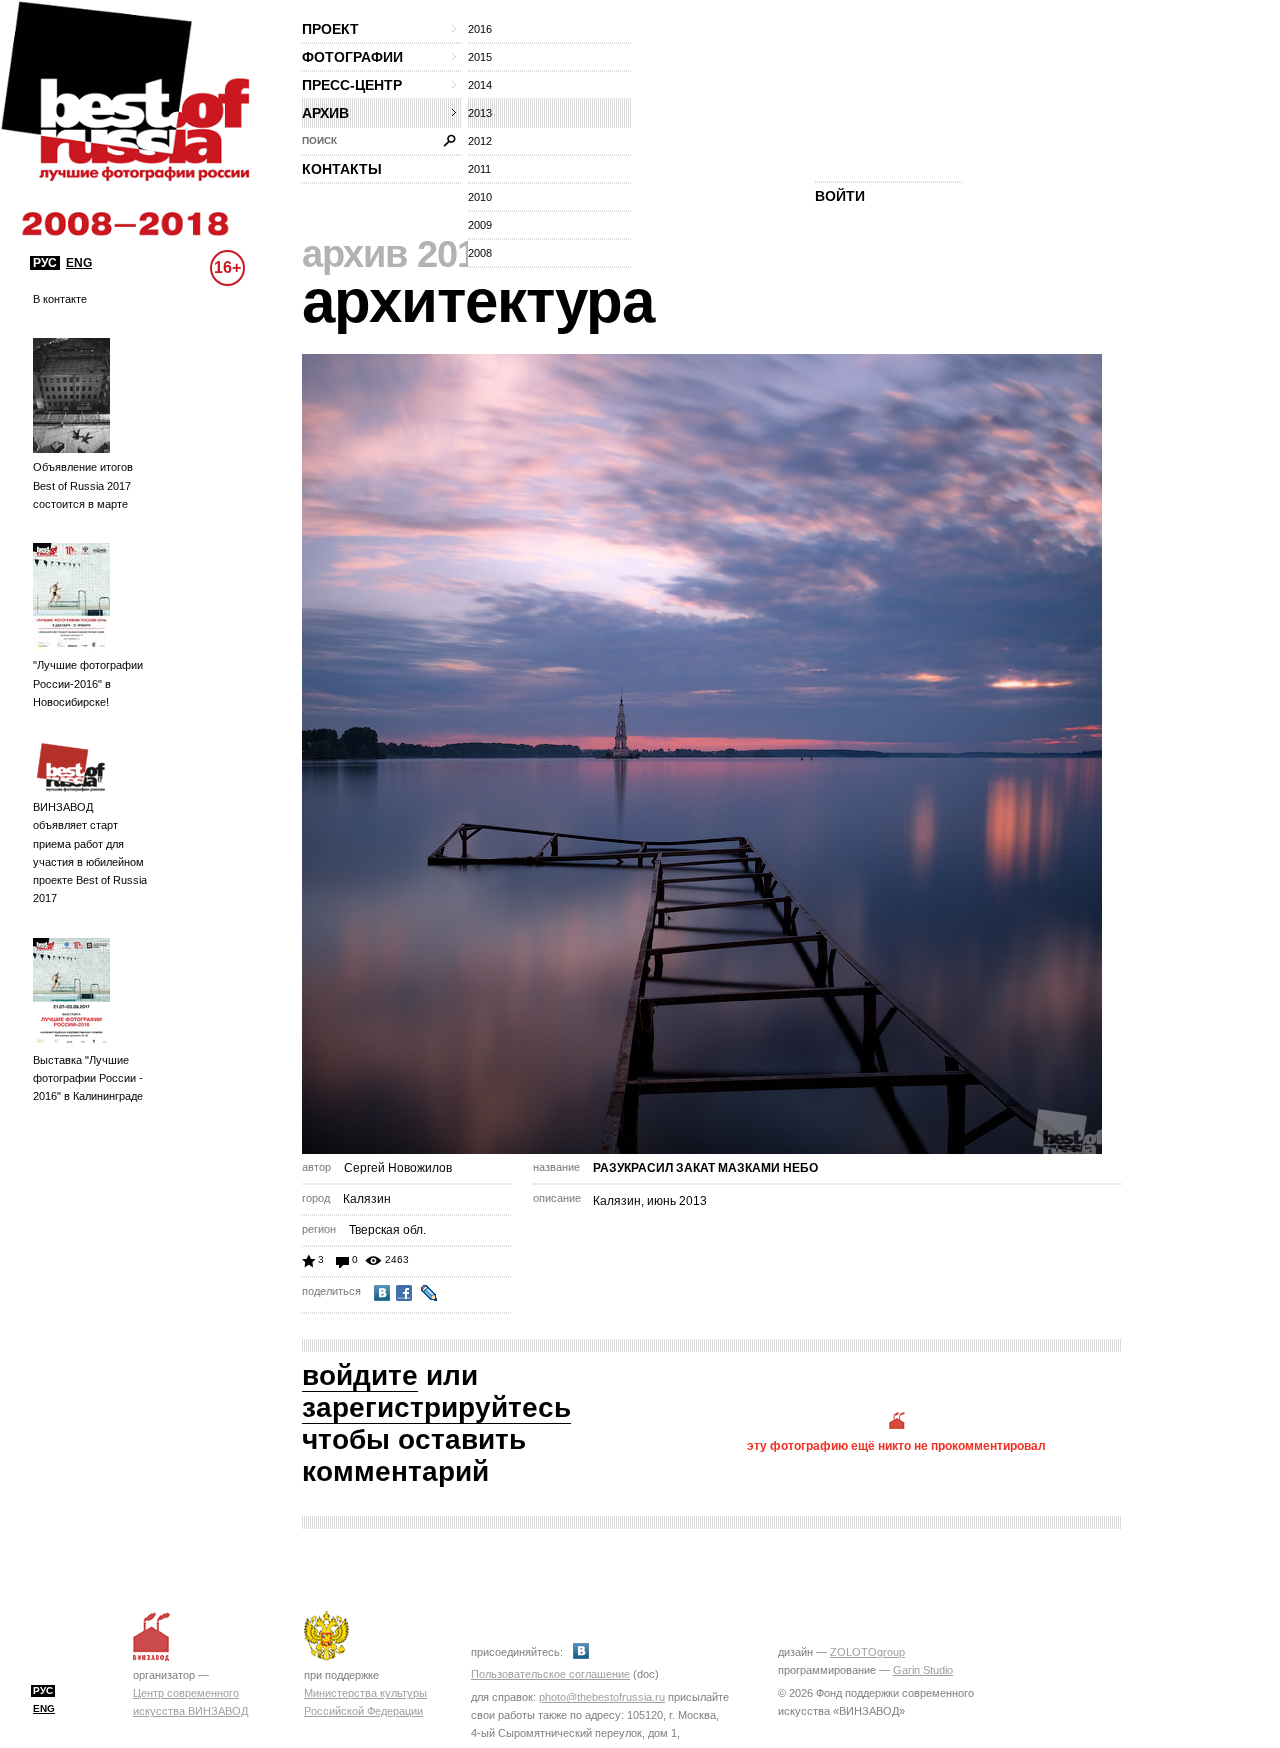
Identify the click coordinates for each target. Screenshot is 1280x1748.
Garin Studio (923, 1670)
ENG (79, 263)
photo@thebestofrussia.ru (602, 1697)
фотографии (352, 57)
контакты (342, 169)
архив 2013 (399, 254)
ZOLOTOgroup (867, 1652)
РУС (45, 263)
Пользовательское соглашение (550, 1674)
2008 (480, 253)
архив (325, 113)
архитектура (478, 301)
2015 (480, 57)
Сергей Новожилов (398, 1168)
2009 (480, 225)
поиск (319, 140)
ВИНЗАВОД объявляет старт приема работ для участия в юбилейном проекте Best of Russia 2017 (90, 852)
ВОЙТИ (840, 196)
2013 (480, 113)
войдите (360, 1375)
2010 (480, 197)
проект (330, 29)
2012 (480, 141)
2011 (479, 169)
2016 (480, 29)
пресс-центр (352, 85)
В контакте (60, 299)
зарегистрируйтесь (436, 1407)
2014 (480, 85)
